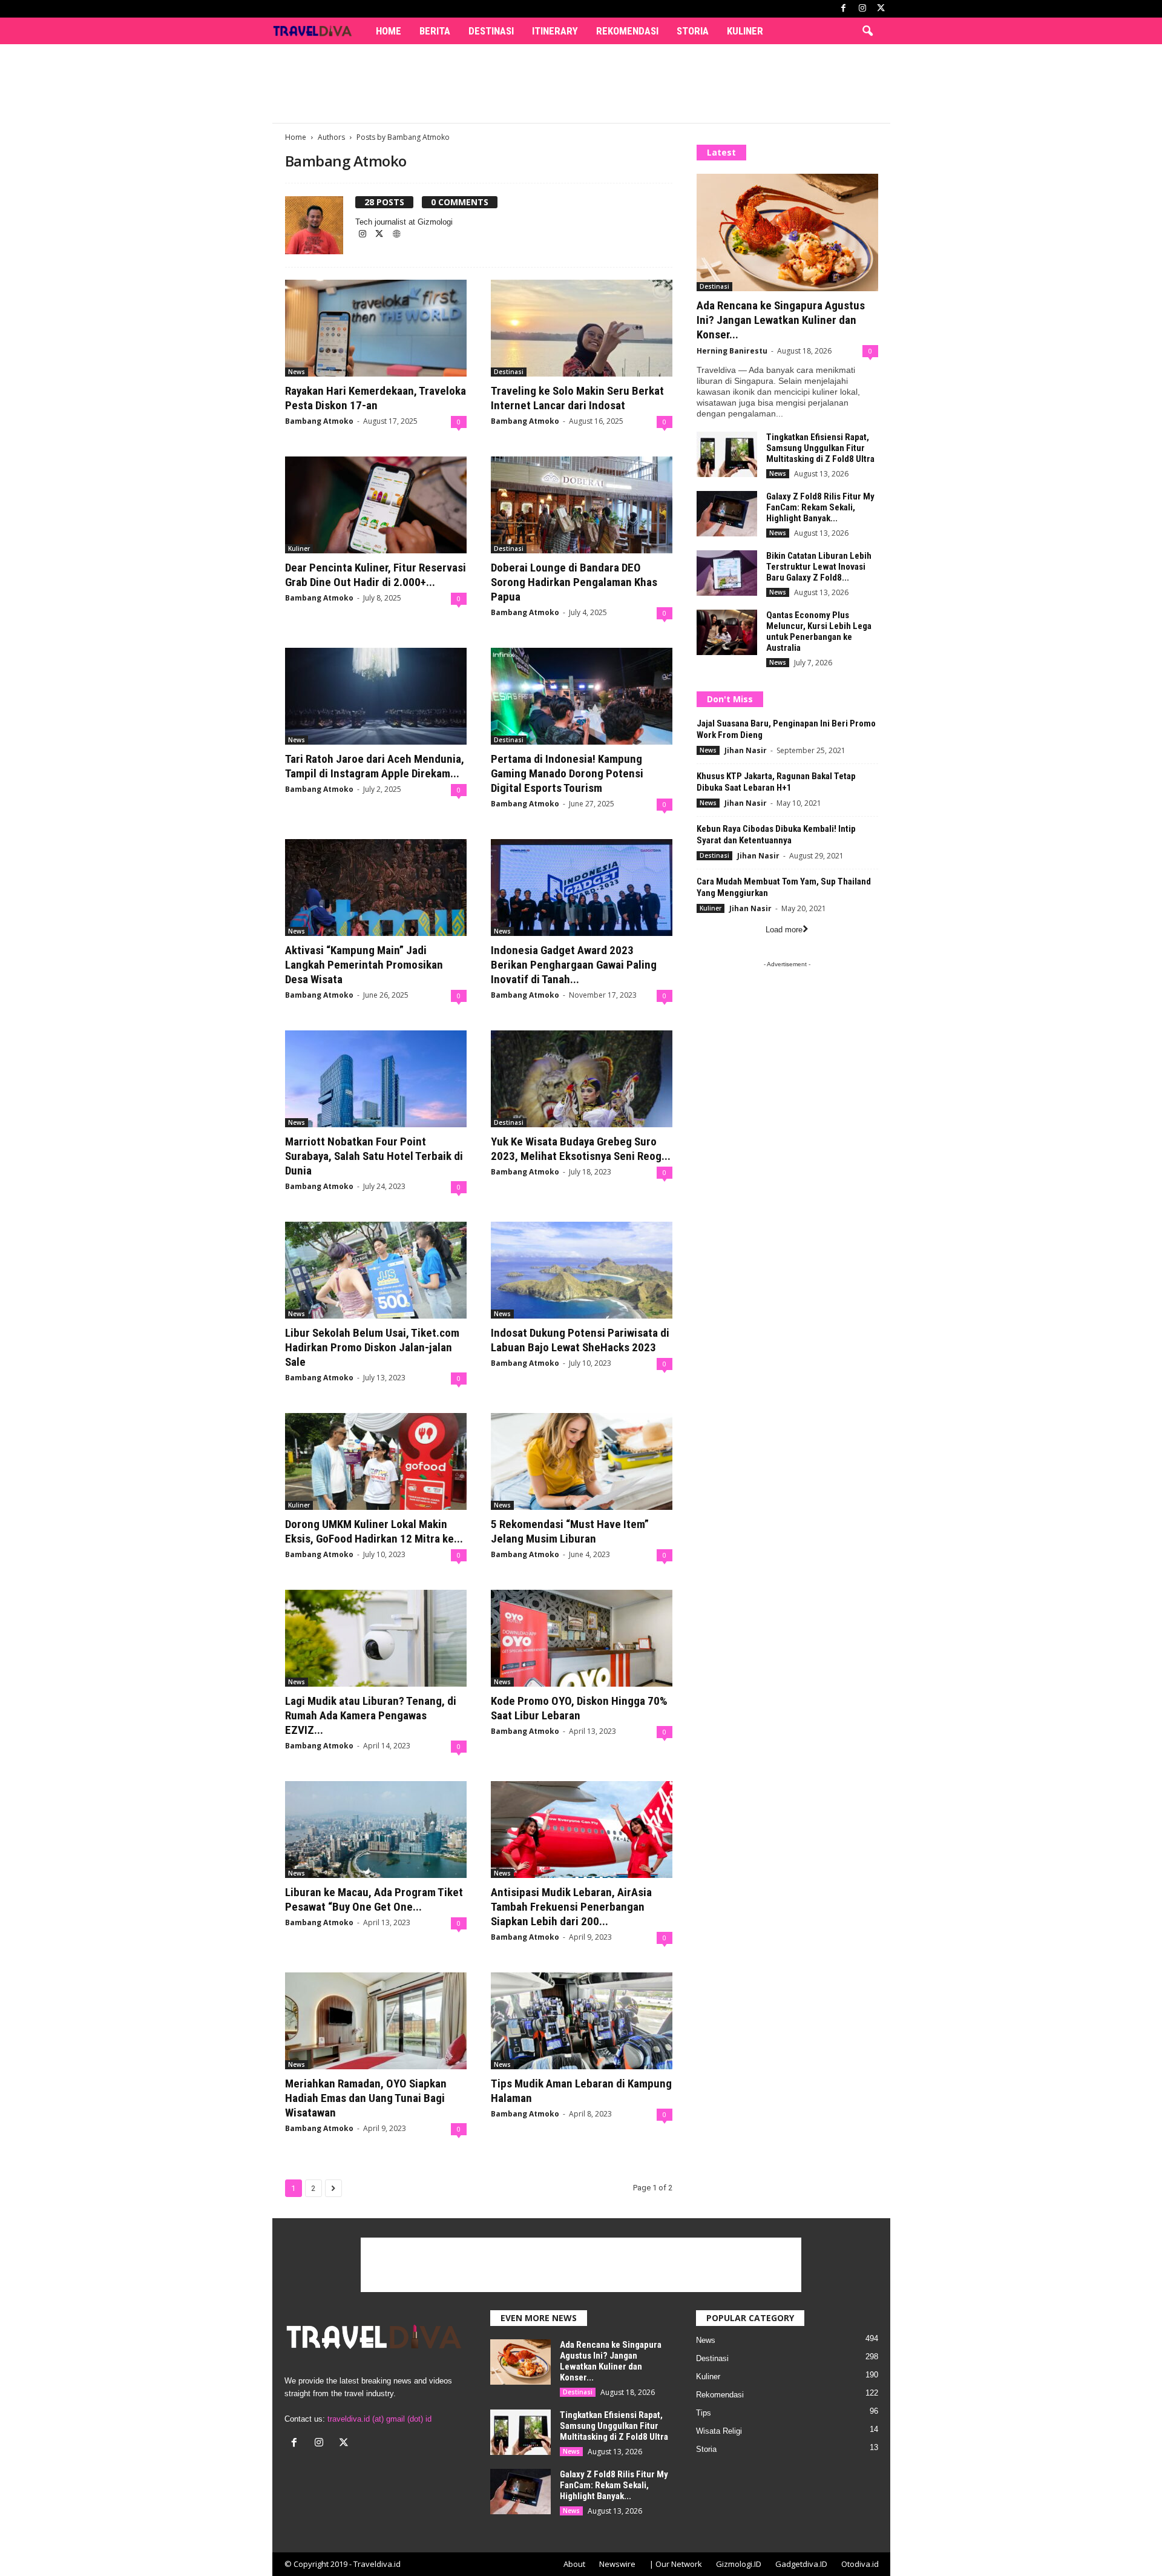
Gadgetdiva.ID (801, 2564)
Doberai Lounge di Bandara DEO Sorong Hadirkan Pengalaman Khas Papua (574, 582)
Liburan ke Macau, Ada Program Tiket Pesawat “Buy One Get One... (374, 1899)
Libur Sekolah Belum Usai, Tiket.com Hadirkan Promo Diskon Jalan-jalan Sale (372, 1347)
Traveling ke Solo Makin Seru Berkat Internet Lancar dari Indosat (577, 398)
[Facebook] (844, 9)
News (297, 372)
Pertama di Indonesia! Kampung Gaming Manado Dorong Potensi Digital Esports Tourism (567, 773)
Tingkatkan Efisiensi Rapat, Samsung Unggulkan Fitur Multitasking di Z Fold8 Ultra (820, 448)
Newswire (617, 2564)
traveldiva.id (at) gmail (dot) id (379, 2419)
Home (389, 31)
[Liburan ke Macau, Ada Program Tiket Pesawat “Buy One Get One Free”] (376, 1830)
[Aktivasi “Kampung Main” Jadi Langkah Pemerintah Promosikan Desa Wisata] (376, 888)
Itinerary (555, 31)
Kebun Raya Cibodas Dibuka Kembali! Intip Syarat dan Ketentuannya (776, 835)
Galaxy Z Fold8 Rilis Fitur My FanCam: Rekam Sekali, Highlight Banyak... (820, 507)
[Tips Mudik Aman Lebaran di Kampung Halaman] (582, 2021)
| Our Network (676, 2564)
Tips (704, 2413)
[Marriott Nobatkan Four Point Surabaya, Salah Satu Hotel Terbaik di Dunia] (376, 1079)
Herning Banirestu (732, 351)
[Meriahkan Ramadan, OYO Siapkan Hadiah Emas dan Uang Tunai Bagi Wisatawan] (376, 2021)
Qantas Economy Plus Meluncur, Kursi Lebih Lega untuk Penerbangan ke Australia (819, 631)
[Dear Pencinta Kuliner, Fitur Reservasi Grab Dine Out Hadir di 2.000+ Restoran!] (376, 505)
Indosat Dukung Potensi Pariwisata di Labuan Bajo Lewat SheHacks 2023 (580, 1340)
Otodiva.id (860, 2564)
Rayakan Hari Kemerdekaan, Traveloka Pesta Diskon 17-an (376, 398)
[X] (881, 9)
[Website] (396, 235)
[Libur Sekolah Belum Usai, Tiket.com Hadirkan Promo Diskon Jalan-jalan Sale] (376, 1270)
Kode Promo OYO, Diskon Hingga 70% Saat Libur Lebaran (579, 1708)
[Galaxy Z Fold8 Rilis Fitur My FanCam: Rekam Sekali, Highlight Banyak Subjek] (727, 514)
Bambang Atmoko (319, 421)
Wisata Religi (719, 2431)
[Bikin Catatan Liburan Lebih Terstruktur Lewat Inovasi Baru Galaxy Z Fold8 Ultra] (727, 573)
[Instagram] (862, 9)
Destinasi (491, 31)
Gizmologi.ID (739, 2564)
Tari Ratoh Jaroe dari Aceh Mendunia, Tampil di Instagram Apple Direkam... (375, 766)
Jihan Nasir (746, 750)
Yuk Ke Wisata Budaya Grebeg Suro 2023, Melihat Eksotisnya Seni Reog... (581, 1149)
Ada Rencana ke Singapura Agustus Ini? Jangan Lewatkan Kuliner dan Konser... (781, 320)
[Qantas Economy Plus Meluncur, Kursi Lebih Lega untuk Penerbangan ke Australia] (727, 632)
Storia (693, 31)
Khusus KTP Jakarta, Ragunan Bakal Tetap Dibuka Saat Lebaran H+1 (776, 782)
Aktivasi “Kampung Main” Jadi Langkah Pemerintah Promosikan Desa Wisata (364, 965)
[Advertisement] (581, 84)
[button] (867, 31)
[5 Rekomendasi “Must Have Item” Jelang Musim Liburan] (582, 1461)
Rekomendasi (627, 31)
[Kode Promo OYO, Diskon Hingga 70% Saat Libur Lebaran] (582, 1638)
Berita (435, 31)
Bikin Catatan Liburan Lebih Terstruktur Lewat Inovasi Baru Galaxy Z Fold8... (819, 567)
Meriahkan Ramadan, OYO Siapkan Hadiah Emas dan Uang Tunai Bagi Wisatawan (366, 2098)
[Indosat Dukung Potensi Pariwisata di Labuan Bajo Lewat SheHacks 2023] (582, 1270)
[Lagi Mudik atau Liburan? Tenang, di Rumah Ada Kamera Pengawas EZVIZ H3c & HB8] (376, 1638)
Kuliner (745, 31)
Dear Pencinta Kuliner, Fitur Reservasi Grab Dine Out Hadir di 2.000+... (376, 575)
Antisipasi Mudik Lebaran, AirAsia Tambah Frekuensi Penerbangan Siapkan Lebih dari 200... (571, 1907)
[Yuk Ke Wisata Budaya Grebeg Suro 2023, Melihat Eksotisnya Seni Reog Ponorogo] (582, 1079)
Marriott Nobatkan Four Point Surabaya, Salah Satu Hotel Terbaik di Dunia (374, 1156)
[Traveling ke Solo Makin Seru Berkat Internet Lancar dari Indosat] (582, 328)
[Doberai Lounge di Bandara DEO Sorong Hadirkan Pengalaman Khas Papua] (582, 505)
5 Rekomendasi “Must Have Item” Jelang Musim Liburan (570, 1531)
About (574, 2564)
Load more (784, 930)
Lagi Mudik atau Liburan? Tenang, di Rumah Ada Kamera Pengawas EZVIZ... (371, 1715)
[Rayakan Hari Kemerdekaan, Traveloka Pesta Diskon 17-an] (376, 328)
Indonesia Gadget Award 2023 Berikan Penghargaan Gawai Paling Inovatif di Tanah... (574, 965)
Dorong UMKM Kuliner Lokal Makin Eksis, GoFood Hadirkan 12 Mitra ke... (374, 1531)
